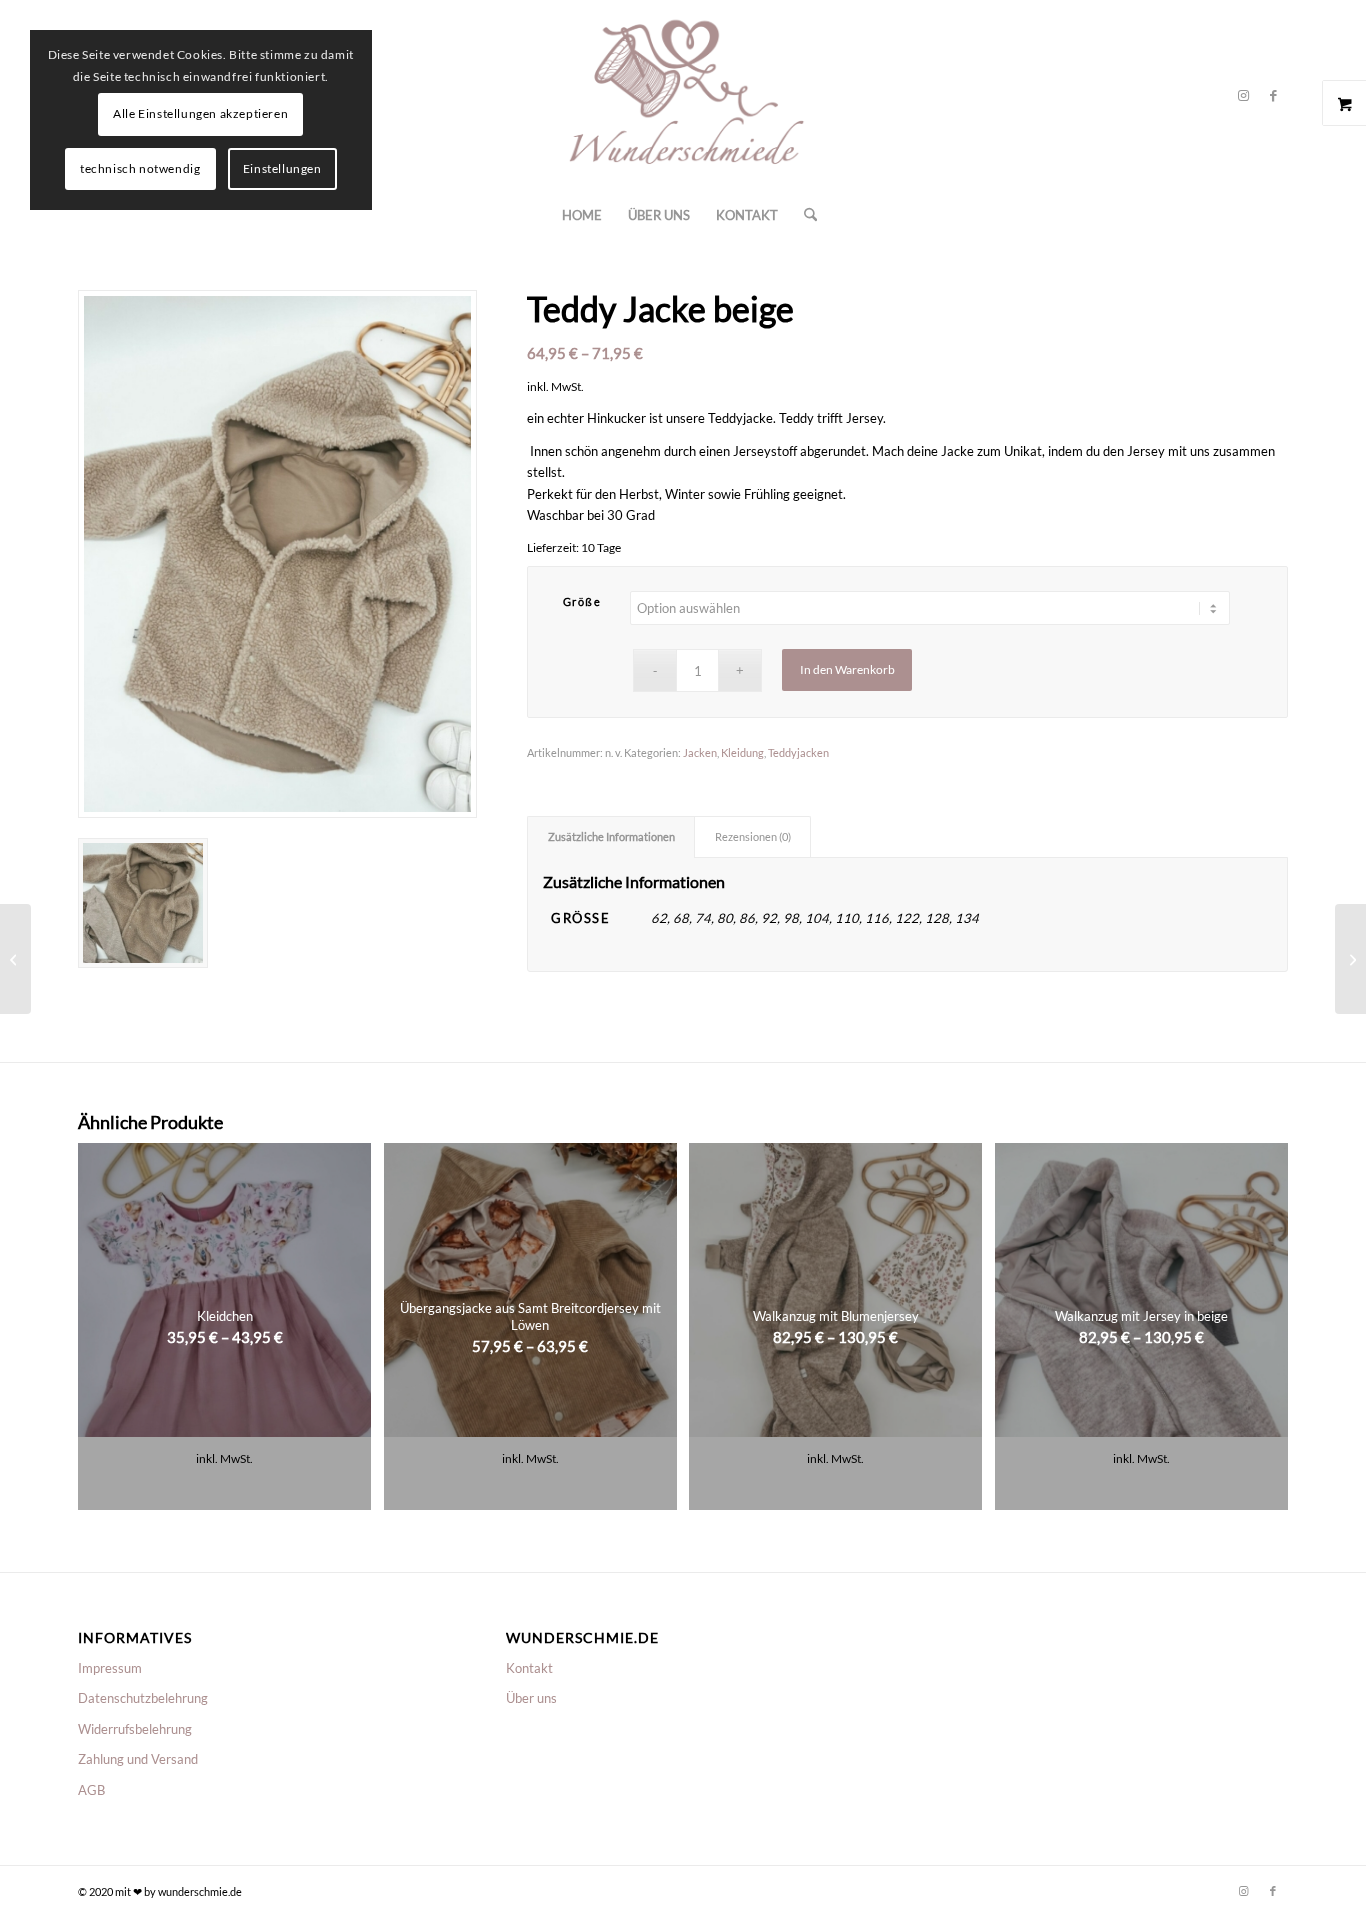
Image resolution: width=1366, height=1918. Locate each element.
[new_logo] (683, 95)
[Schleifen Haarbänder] (15, 959)
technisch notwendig (140, 168)
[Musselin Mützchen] (1350, 959)
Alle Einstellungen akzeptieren (200, 113)
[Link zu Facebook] (1273, 95)
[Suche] (804, 215)
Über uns (531, 1698)
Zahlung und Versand (138, 1759)
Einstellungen (282, 168)
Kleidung (742, 752)
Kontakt (529, 1668)
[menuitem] (582, 215)
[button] (907, 462)
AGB (91, 1790)
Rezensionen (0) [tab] (753, 836)
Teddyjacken (798, 752)
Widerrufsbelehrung (135, 1729)
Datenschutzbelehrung (143, 1698)
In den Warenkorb (847, 669)
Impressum (110, 1668)
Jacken (700, 752)
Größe (582, 601)
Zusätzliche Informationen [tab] (611, 836)
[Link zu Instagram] (1243, 95)
